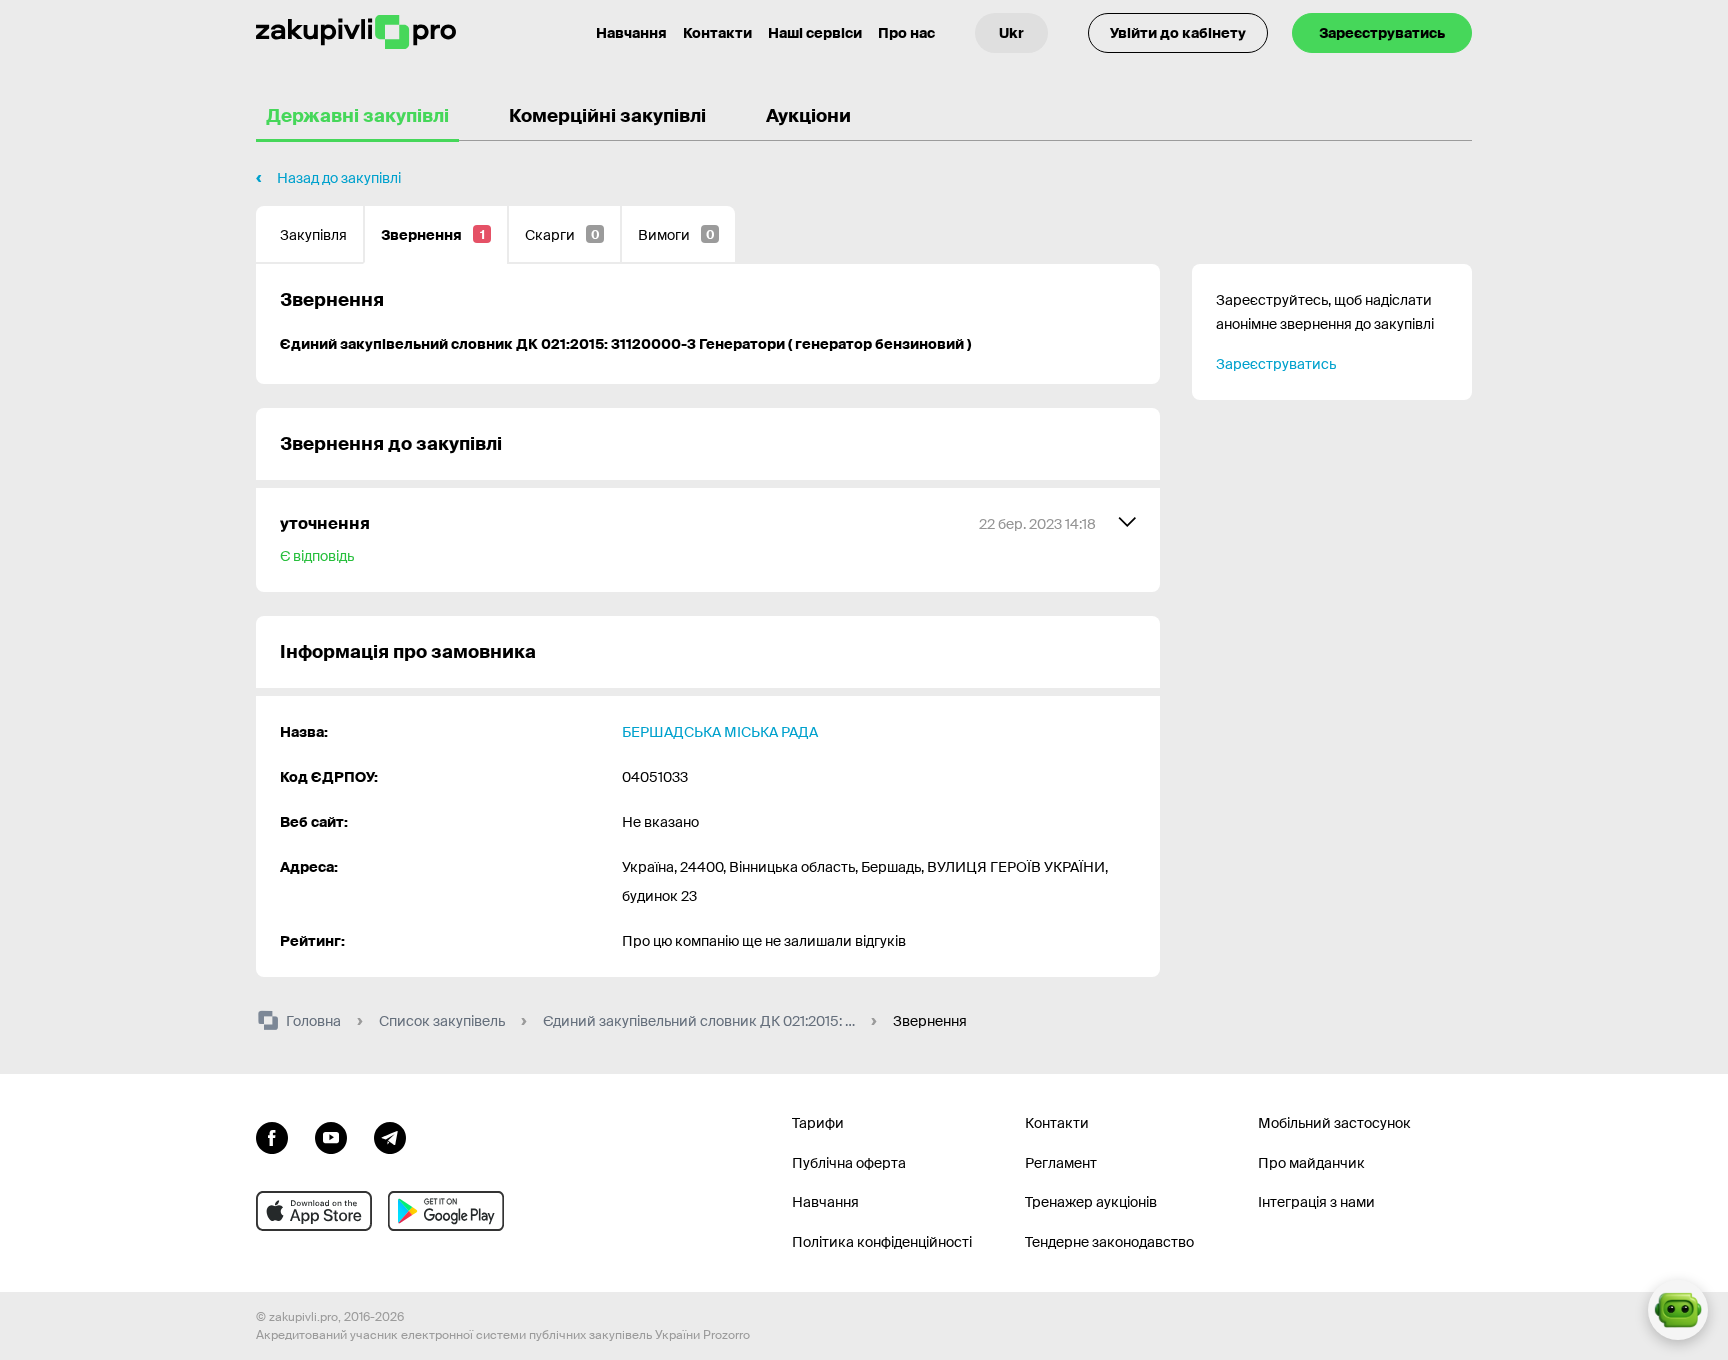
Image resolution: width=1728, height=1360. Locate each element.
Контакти (717, 33)
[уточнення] (708, 540)
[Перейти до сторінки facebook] (272, 1136)
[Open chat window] (1678, 1310)
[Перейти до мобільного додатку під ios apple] (314, 1211)
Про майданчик (1311, 1163)
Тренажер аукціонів (1091, 1202)
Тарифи (818, 1123)
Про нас (906, 33)
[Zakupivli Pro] (356, 32)
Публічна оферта (849, 1163)
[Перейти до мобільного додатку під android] (446, 1211)
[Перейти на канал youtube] (331, 1136)
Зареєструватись (1382, 33)
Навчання (631, 33)
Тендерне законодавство (1109, 1242)
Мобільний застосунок (1334, 1123)
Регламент (1061, 1163)
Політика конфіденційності (882, 1242)
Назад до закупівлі (339, 178)
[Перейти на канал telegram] (390, 1136)
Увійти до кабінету (1178, 33)
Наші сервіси (815, 33)
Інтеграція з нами (1316, 1202)
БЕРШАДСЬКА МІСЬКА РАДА (720, 732)
